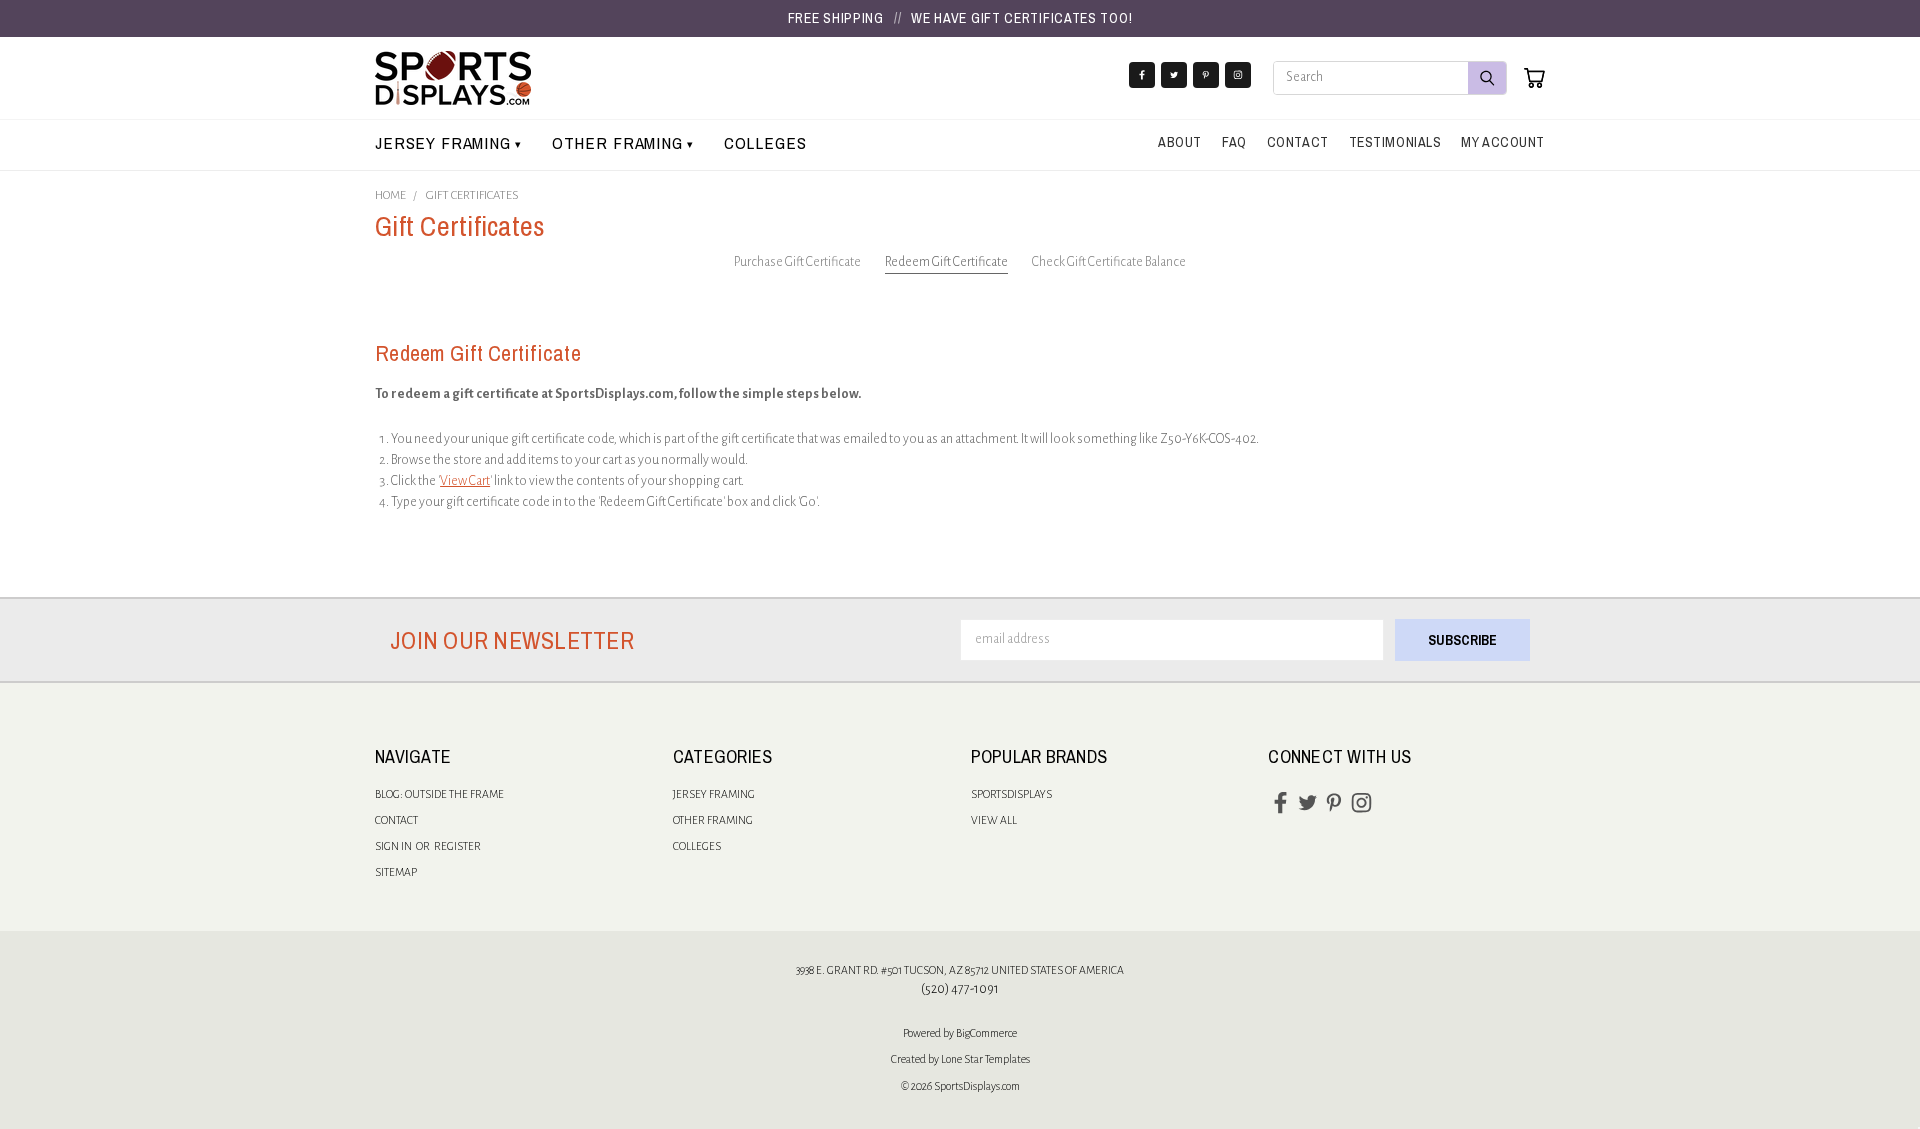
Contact (1298, 142)
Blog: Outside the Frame (439, 794)
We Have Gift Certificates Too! (1021, 18)
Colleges (765, 142)
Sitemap (396, 872)
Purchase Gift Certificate (797, 262)
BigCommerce (986, 1033)
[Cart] (1534, 78)
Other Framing (623, 142)
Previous (1867, 1051)
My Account (1503, 142)
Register (457, 846)
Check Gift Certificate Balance (1109, 262)
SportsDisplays (1011, 794)
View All (994, 820)
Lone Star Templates (985, 1059)
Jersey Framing (448, 142)
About (1180, 142)
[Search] (1487, 78)
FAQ (1234, 142)
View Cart (465, 481)
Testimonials (1395, 142)
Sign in (394, 846)
